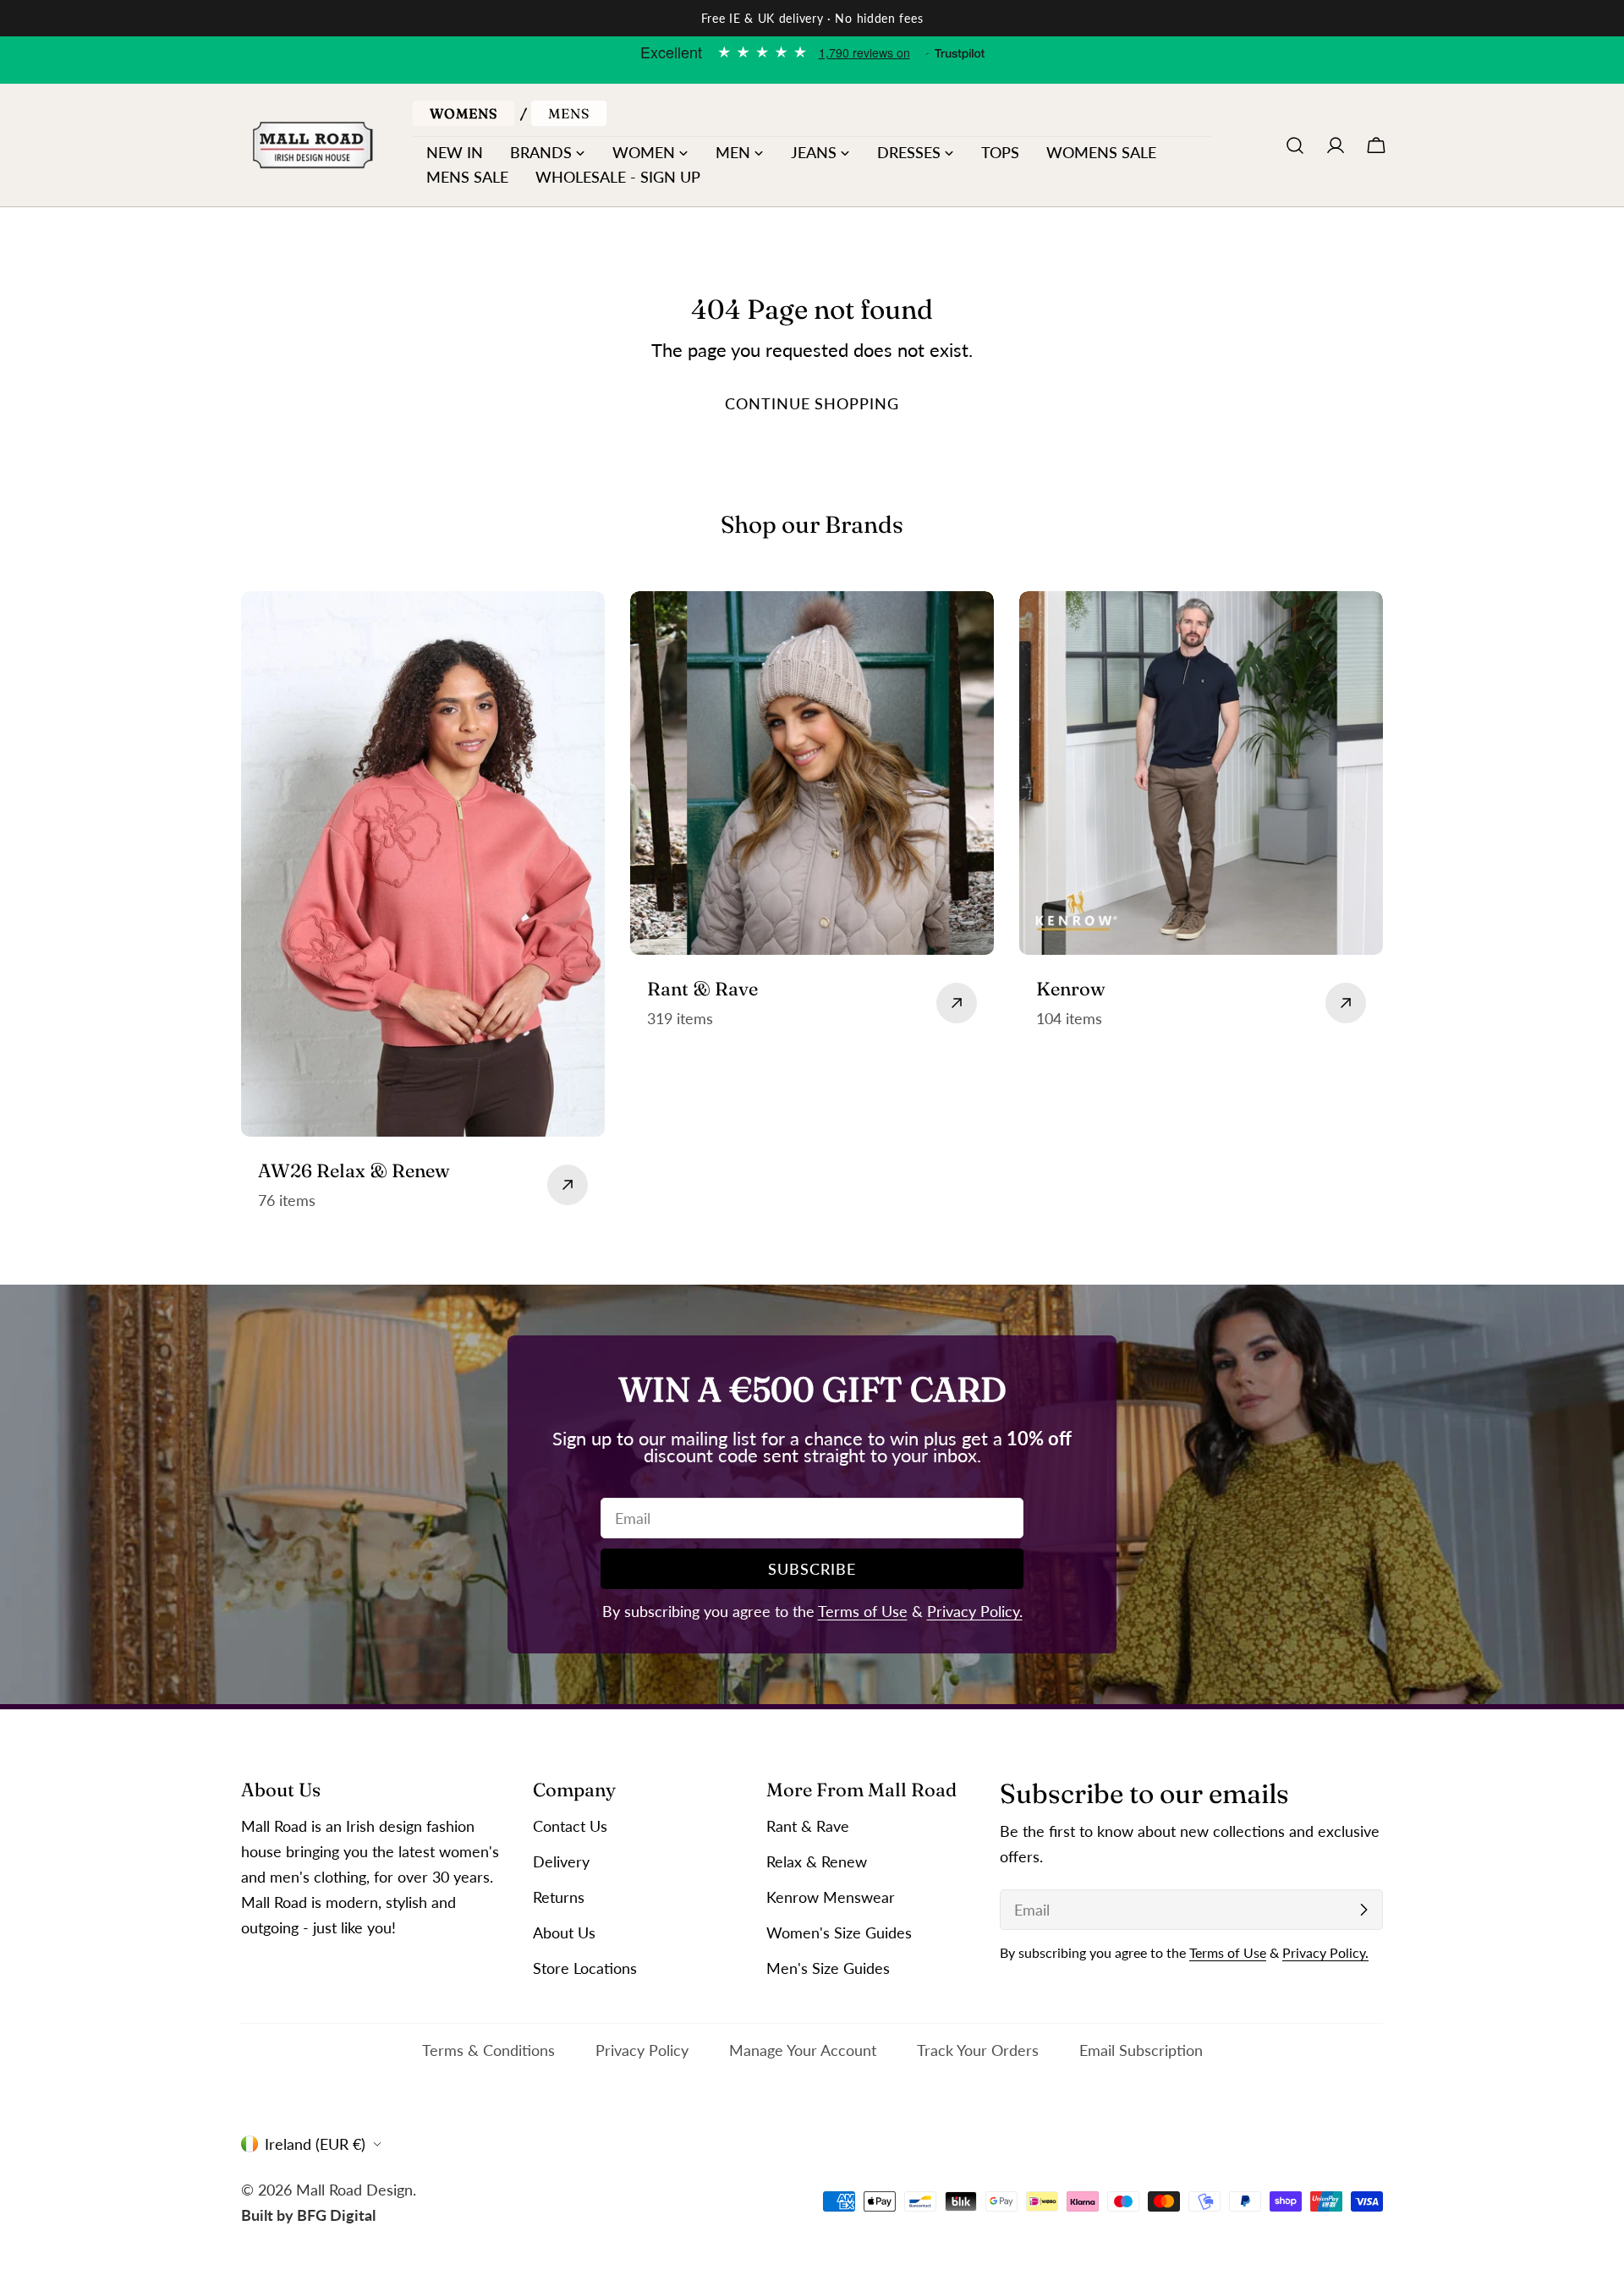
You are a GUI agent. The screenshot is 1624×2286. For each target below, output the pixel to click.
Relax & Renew (817, 1861)
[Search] (1295, 145)
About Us (564, 1932)
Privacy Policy (642, 2050)
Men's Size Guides (828, 1968)
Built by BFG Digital (308, 2214)
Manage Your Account (803, 2050)
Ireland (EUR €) (315, 2144)
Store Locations (585, 1968)
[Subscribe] (1363, 1910)
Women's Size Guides (839, 1932)
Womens (464, 113)
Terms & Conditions (488, 2050)
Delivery (561, 1861)
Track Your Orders (978, 2050)
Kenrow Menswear (831, 1897)
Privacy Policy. (975, 1611)
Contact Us (570, 1826)
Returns (559, 1897)
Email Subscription (1141, 2050)
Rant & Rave (808, 1826)
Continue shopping (812, 403)
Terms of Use (863, 1611)
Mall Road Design (354, 2189)
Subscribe (812, 1569)
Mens (569, 113)
